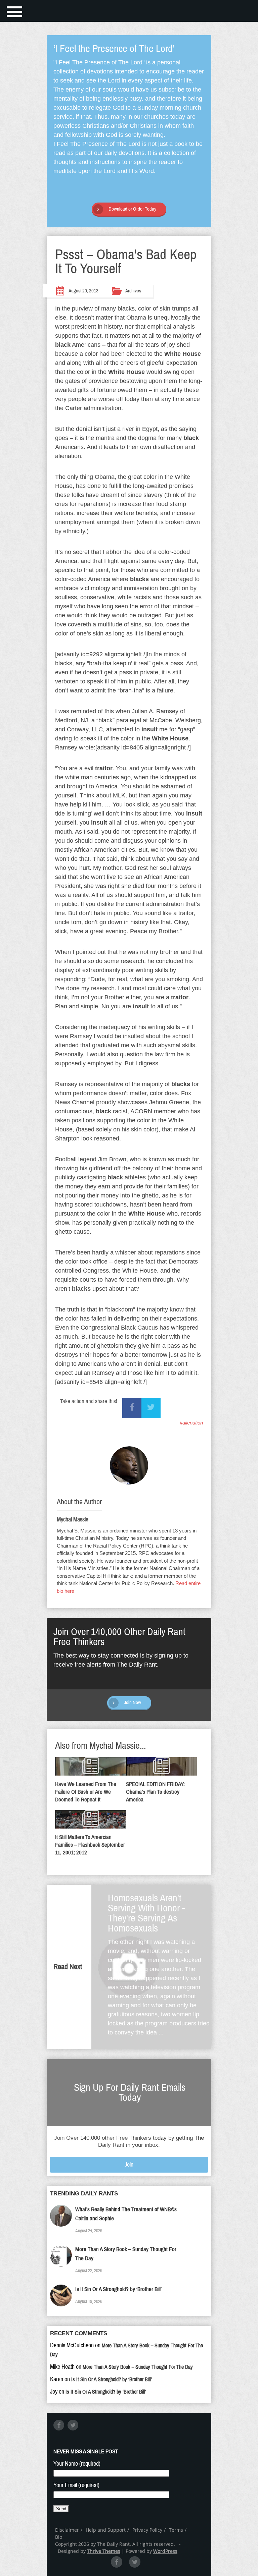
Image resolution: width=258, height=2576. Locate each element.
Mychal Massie (73, 1519)
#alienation (191, 1423)
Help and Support (106, 2530)
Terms (176, 2530)
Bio (59, 2537)
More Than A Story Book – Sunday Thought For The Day (138, 2367)
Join (129, 2165)
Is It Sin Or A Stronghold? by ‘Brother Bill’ (118, 2289)
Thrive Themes (104, 2551)
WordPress (165, 2551)
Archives (133, 291)
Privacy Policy (147, 2530)
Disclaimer (67, 2530)
